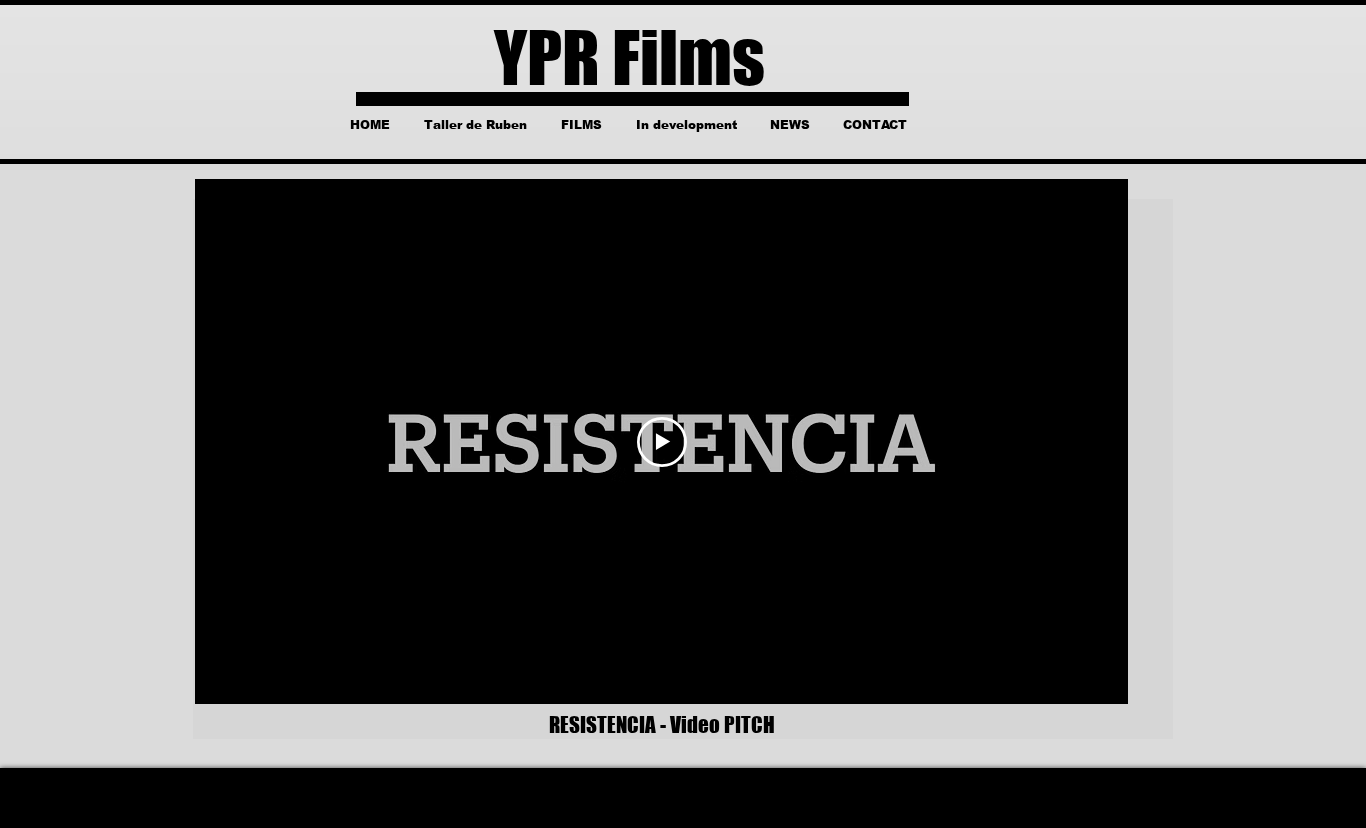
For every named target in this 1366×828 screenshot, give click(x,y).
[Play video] (662, 442)
